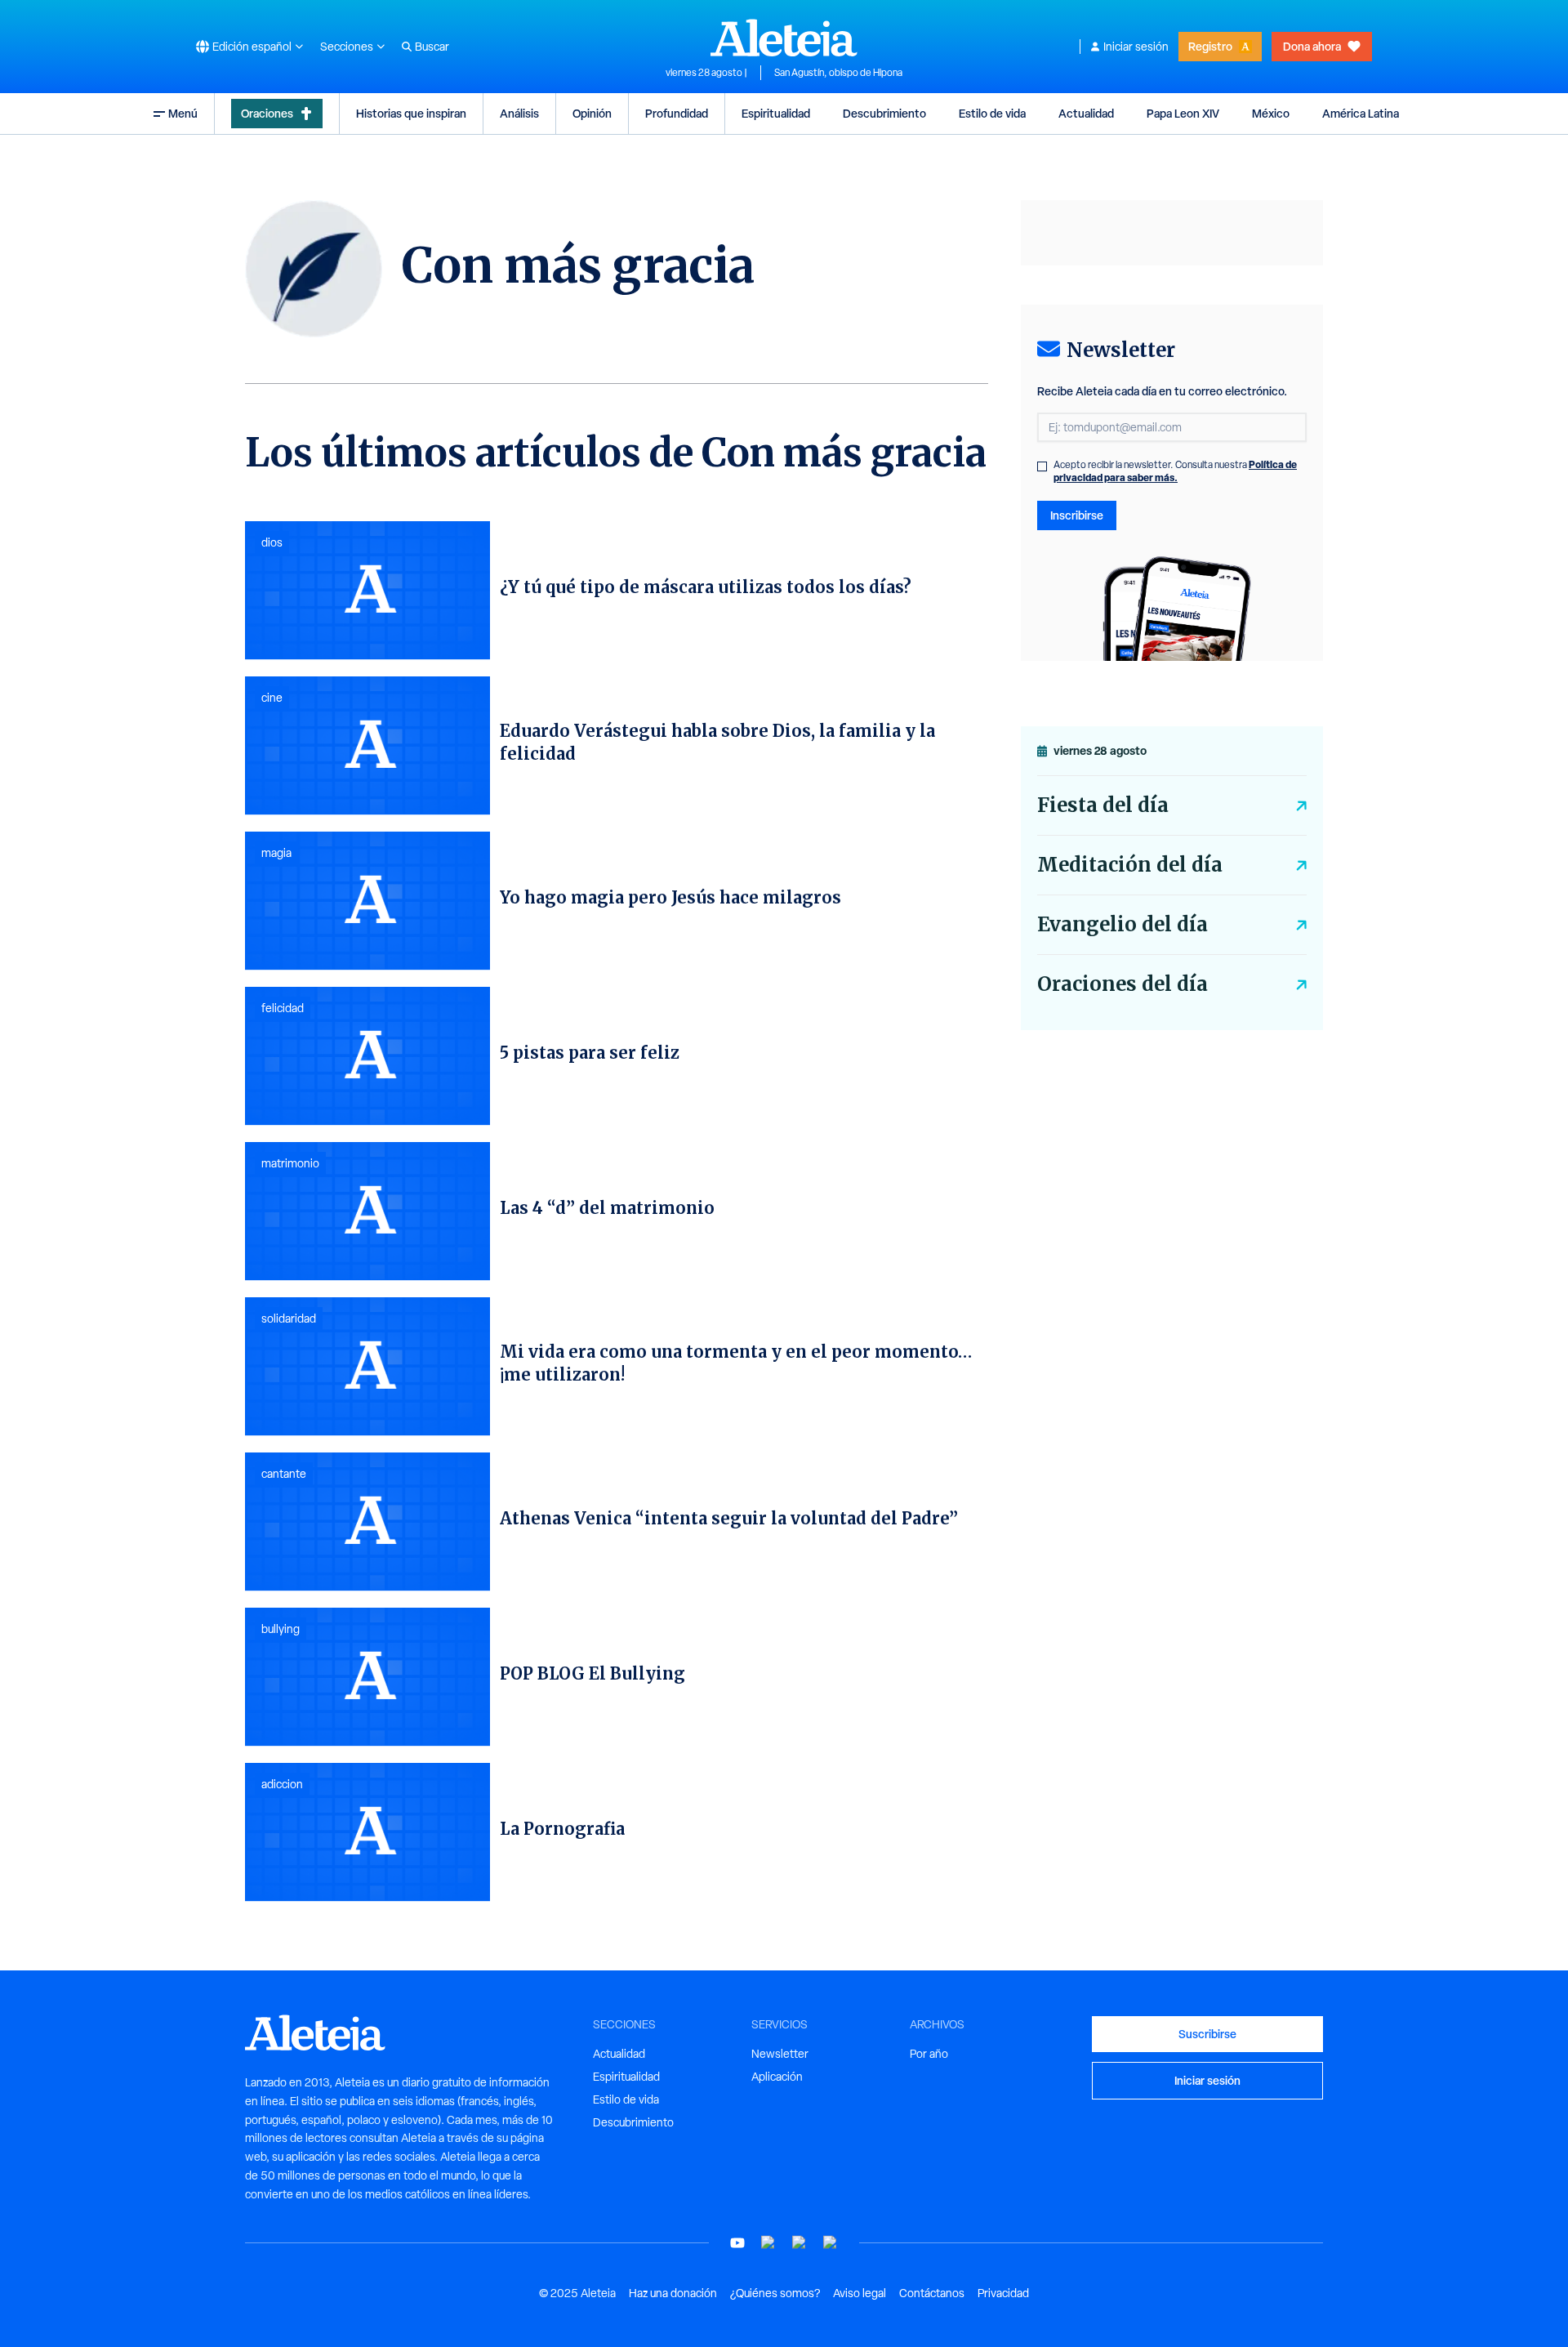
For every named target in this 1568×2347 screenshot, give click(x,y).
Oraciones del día (1123, 984)
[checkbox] (1042, 466)
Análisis (519, 113)
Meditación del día (1130, 865)
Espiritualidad (776, 113)
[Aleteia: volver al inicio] (784, 38)
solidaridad (289, 1319)
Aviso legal (860, 2293)
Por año (929, 2054)
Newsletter (780, 2054)
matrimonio (290, 1163)
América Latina (1361, 113)
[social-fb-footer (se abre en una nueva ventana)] (768, 2243)
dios (272, 542)
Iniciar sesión (1136, 47)
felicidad (283, 1008)
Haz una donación (673, 2293)
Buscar (432, 47)
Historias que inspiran (411, 113)
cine (272, 698)
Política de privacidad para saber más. (1175, 471)
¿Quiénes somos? (775, 2293)
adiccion (282, 1784)
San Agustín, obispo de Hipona (838, 73)
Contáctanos (932, 2293)
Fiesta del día (1103, 805)
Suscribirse (1207, 2034)
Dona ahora (1312, 46)
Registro (1210, 46)
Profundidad (677, 113)
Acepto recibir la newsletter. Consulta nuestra (1175, 471)
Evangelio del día (1123, 924)
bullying (281, 1629)
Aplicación (777, 2077)
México (1271, 113)
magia (276, 853)
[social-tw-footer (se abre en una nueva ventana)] (800, 2243)
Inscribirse (1077, 515)
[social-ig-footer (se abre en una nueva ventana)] (831, 2243)
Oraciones (267, 113)
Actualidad (1086, 113)
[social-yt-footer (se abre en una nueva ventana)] (737, 2243)
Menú (183, 113)
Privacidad (1003, 2293)
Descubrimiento (884, 113)
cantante (284, 1474)
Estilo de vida (992, 113)
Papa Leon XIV (1183, 113)
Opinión (592, 113)
